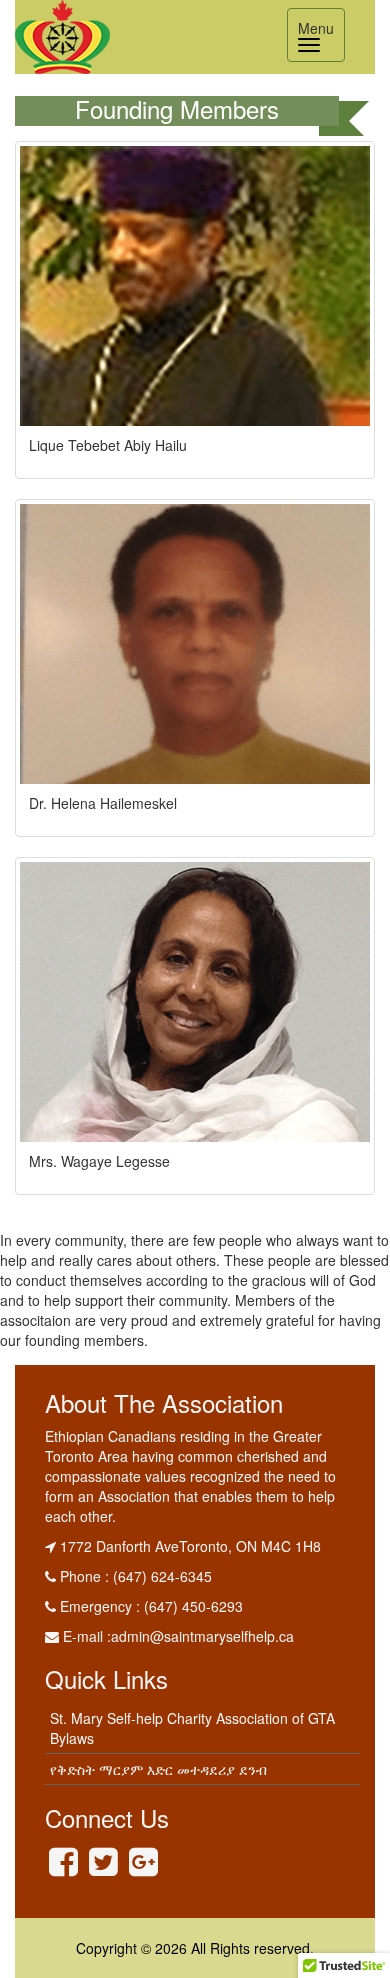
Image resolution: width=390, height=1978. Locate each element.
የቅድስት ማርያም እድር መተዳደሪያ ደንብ (158, 1769)
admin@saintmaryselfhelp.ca (202, 1636)
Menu (321, 37)
